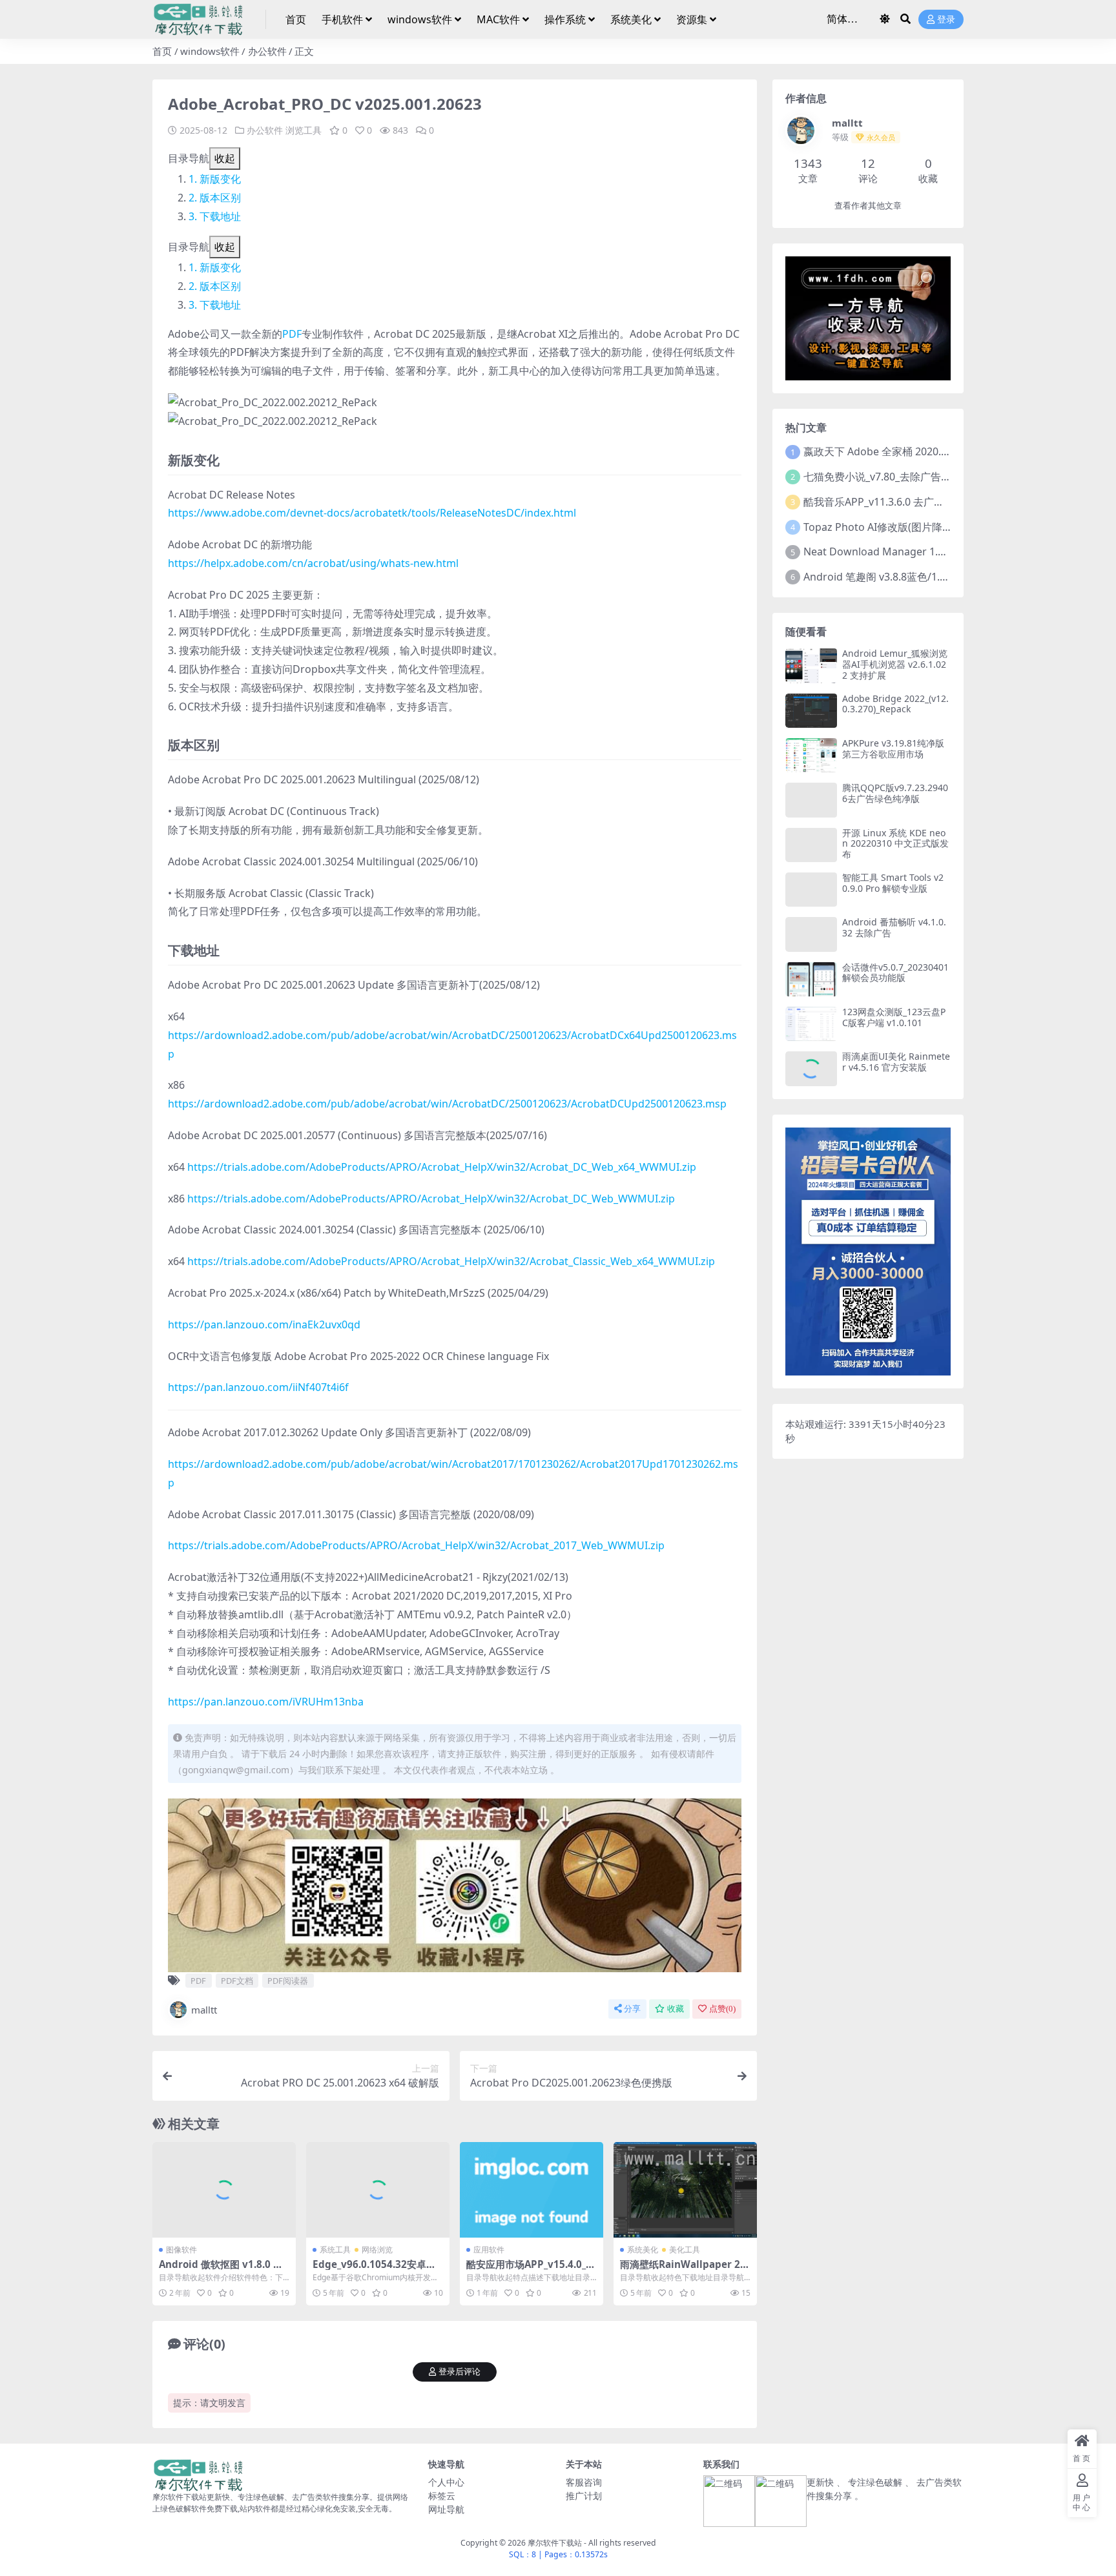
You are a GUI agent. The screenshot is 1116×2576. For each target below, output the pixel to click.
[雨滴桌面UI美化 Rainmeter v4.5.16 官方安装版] (811, 1068)
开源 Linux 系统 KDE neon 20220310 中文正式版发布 (895, 844)
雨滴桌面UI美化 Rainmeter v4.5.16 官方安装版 (896, 1062)
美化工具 (685, 2250)
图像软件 (181, 2250)
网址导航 (446, 2509)
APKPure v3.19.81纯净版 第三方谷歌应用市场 (893, 748)
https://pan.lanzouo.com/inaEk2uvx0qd (264, 1324)
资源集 (692, 19)
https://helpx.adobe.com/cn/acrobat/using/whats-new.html (313, 563)
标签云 (442, 2496)
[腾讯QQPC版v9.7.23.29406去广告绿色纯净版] (811, 800)
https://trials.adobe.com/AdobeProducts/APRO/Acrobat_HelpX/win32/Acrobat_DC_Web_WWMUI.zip (431, 1199)
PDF (292, 334)
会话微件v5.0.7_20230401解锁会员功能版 (895, 973)
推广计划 (584, 2496)
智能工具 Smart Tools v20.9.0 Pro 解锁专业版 (893, 883)
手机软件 (342, 19)
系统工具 (335, 2250)
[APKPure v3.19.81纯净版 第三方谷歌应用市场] (811, 755)
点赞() (722, 2009)
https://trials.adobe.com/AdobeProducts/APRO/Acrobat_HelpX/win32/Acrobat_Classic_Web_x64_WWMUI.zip (451, 1261)
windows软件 (420, 19)
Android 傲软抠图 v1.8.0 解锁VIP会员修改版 (221, 2270)
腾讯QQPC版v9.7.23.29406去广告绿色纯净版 (895, 793)
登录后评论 (460, 2372)
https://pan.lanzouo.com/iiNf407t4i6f (258, 1387)
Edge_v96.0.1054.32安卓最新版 (374, 2270)
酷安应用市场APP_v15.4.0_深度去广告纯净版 (531, 2270)
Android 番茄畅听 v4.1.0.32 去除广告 (894, 927)
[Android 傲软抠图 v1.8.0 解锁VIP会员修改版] (224, 2190)
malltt (204, 2010)
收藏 (676, 2009)
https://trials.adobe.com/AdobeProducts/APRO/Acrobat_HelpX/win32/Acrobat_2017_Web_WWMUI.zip (416, 1545)
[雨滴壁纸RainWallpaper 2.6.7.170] (685, 2190)
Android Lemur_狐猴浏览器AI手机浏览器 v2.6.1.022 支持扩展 (895, 664)
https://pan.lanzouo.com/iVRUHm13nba (266, 1702)
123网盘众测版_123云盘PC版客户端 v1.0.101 (894, 1017)
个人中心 (446, 2482)
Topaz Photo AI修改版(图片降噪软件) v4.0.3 (905, 527)
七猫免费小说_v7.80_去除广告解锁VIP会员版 (906, 477)
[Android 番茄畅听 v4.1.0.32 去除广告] (811, 934)
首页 (296, 19)
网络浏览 (377, 2250)
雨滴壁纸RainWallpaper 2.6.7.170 (681, 2270)
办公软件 (267, 51)
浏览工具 (304, 130)
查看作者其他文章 (868, 206)
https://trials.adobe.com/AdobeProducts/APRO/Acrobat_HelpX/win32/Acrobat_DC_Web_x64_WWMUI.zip (442, 1167)
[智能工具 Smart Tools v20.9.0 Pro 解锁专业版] (811, 890)
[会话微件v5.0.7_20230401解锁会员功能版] (811, 979)
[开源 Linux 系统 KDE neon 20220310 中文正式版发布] (811, 845)
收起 (225, 158)
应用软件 (489, 2250)
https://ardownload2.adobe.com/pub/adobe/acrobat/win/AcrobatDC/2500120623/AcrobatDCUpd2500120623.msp (447, 1104)
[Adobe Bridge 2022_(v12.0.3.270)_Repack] (811, 711)
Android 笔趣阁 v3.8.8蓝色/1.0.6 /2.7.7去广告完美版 (924, 577)
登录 (946, 20)
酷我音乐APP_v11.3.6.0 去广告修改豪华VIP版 (908, 502)
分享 (632, 2009)
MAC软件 (498, 19)
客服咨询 (584, 2482)
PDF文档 (237, 1981)
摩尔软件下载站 (555, 2543)
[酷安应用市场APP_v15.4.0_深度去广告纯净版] (532, 2190)
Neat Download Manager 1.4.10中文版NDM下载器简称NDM (947, 551)
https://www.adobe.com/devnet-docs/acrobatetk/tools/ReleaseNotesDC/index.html (372, 513)
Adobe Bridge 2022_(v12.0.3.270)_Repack (895, 704)
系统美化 (631, 19)
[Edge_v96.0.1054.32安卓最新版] (378, 2190)
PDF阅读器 (288, 1981)
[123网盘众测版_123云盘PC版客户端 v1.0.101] (811, 1024)
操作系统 (565, 19)
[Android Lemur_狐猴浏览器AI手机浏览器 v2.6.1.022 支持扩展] (811, 665)
